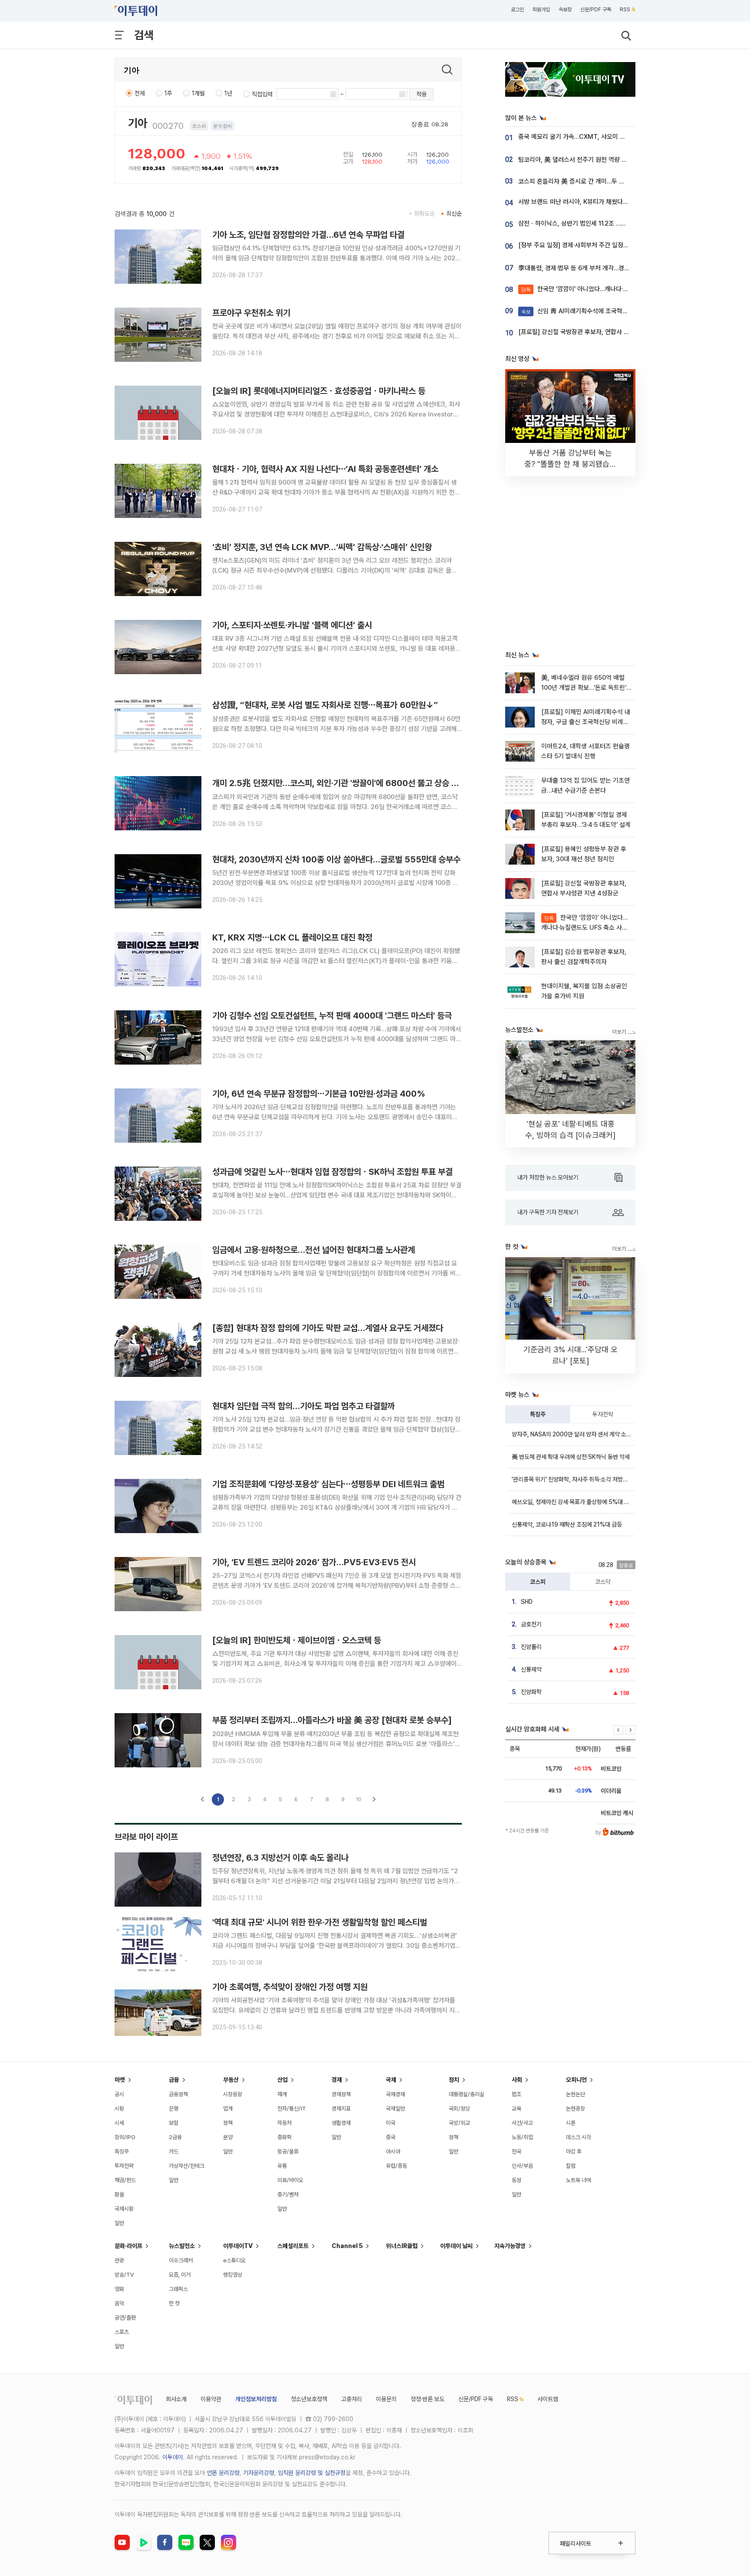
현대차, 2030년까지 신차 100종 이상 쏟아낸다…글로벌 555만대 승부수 (336, 859)
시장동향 (233, 2094)
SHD (527, 1602)
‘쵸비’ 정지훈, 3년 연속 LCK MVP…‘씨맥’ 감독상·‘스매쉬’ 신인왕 (322, 547)
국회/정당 (459, 2109)
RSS (625, 10)
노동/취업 (522, 2137)
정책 (228, 2123)
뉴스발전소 (182, 2246)
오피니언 (576, 2080)
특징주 (538, 1414)
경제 (337, 2080)
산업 (283, 2080)
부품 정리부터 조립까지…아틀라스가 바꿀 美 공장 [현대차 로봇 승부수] (332, 1720)
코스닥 (603, 1582)
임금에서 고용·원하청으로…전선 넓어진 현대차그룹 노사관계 (314, 1250)
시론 (571, 2123)
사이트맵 (548, 2399)
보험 (174, 2123)
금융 (174, 2080)
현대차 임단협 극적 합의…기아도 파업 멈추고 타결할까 (304, 1406)
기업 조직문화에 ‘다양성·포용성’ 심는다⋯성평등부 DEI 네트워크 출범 (328, 1484)
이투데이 (173, 2457)
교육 (516, 2109)
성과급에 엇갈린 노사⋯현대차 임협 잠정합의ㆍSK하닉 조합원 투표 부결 (332, 1172)
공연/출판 (125, 2318)
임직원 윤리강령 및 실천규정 (312, 2473)
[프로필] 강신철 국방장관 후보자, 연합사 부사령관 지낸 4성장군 (600, 332)
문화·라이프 (128, 2246)
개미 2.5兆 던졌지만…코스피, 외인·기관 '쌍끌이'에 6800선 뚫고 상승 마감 (339, 783)
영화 (119, 2289)
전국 (516, 2152)
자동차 (285, 2123)
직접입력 (262, 94)
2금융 (175, 2137)
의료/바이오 (290, 2180)
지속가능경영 (510, 2246)
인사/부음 (522, 2166)
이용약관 (211, 2399)
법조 (516, 2094)
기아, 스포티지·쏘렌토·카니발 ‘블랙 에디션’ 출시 (292, 625)
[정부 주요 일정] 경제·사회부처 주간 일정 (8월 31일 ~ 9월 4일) (600, 245)
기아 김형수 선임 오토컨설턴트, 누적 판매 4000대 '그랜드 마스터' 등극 (332, 1016)
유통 (282, 2166)
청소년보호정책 (309, 2399)
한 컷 (174, 2303)
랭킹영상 (233, 2275)
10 (359, 1799)
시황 (119, 2109)
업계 (228, 2109)
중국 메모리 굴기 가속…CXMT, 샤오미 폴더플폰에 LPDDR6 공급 (602, 137)
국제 (391, 2080)
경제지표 (341, 2109)
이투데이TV (238, 2246)
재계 (282, 2094)
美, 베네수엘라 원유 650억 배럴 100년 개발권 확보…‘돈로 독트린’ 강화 (584, 688)
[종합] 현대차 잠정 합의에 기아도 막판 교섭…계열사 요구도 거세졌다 (328, 1328)
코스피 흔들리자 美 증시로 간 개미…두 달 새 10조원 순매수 (594, 181)
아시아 (393, 2152)
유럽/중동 (396, 2166)
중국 (391, 2137)
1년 (228, 93)
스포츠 (122, 2332)
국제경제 (395, 2094)
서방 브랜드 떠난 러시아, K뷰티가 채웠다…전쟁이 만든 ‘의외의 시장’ (605, 202)
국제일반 (395, 2109)
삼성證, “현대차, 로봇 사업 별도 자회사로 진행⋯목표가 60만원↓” (325, 705)
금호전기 (531, 1624)
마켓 (120, 2080)
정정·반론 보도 (428, 2399)
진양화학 (531, 1692)
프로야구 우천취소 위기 (251, 313)
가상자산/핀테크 (187, 2166)
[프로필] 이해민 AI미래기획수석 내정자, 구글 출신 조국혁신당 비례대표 (586, 722)
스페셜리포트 (293, 2246)
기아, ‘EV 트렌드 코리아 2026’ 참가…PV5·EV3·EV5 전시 (314, 1562)
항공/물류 (288, 2152)
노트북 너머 (579, 2180)
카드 (174, 2152)
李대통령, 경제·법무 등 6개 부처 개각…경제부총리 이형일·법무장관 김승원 (613, 268)
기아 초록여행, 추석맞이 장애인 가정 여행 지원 (290, 1987)
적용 (421, 94)
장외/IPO (125, 2137)
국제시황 (124, 2209)
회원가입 (541, 10)
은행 (174, 2109)
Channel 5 (347, 2246)
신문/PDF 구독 (596, 10)
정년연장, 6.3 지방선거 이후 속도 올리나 (280, 1858)
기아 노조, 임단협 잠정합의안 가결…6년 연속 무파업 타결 (308, 235)
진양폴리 (531, 1647)
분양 (228, 2137)
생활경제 (341, 2123)
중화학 (285, 2137)
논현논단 (576, 2094)
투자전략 (603, 1414)
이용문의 (386, 2399)
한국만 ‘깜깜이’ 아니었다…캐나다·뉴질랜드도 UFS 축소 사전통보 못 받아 (622, 289)
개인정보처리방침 (256, 2399)
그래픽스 (178, 2289)
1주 (168, 93)
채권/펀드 (125, 2180)
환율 (119, 2194)
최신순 (454, 213)
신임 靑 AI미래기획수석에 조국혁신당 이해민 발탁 (593, 311)
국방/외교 (459, 2123)
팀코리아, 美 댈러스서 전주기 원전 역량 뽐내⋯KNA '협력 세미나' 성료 (608, 160)
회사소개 (176, 2399)
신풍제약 (531, 1669)
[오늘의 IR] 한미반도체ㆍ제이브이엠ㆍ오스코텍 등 (297, 1640)
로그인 (517, 10)
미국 (391, 2123)
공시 (119, 2094)
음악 (119, 2303)
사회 (517, 2080)
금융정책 (178, 2094)
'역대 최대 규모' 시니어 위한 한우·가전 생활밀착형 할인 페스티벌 (320, 1922)
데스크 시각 (579, 2137)
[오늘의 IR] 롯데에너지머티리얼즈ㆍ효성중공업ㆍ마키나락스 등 (319, 391)
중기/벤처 (288, 2194)
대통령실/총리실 (467, 2094)
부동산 (231, 2080)
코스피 (538, 1582)
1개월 (198, 93)
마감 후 (574, 2152)
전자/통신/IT (292, 2109)
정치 (454, 2080)
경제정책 (341, 2094)
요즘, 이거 (180, 2275)
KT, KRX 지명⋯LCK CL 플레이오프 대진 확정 (292, 937)
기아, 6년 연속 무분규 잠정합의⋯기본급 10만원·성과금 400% (319, 1094)
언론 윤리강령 (223, 2473)
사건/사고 (522, 2123)
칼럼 (571, 2166)
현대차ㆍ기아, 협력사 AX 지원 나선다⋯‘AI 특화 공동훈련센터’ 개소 (325, 469)
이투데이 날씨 (456, 2246)
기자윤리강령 (259, 2473)
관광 (119, 2260)
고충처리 (352, 2399)
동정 (516, 2180)
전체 (140, 93)
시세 (119, 2123)
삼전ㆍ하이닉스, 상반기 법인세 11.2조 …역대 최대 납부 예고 (595, 223)
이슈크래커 (181, 2260)
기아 (138, 123)
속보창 (565, 10)
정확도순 (424, 213)
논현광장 (576, 2109)
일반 (119, 2223)
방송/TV (124, 2275)
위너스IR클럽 (402, 2246)
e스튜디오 (234, 2260)
